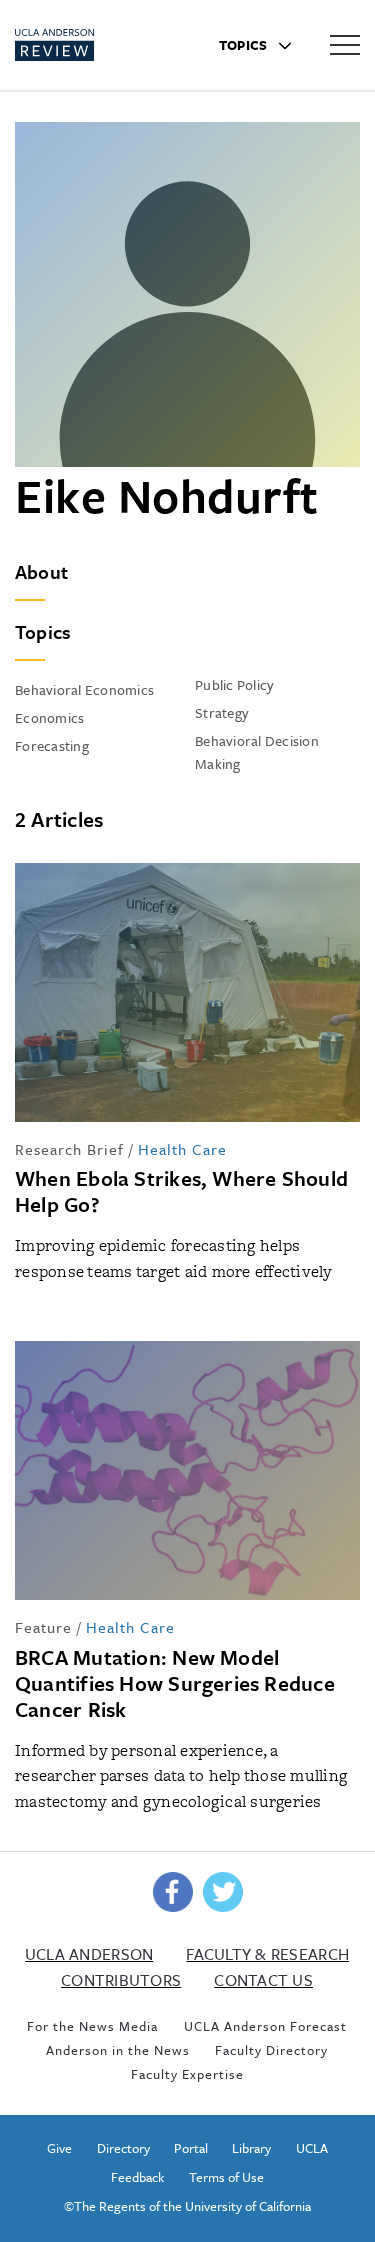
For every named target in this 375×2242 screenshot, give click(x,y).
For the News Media (92, 2026)
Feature (43, 1627)
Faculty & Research (267, 1954)
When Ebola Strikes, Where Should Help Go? (181, 1191)
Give (59, 2148)
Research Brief (69, 1149)
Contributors (121, 1980)
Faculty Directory (271, 2050)
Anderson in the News (118, 2050)
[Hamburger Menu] (345, 44)
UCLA (312, 2148)
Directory (123, 2148)
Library (251, 2148)
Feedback (137, 2177)
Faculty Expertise (187, 2074)
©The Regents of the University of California (187, 2206)
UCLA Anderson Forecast (265, 2026)
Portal (191, 2148)
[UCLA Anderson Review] (87, 45)
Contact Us (263, 1980)
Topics (245, 45)
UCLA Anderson (89, 1954)
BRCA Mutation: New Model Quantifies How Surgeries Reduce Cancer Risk (175, 1683)
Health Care (182, 1149)
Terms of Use (226, 2177)
